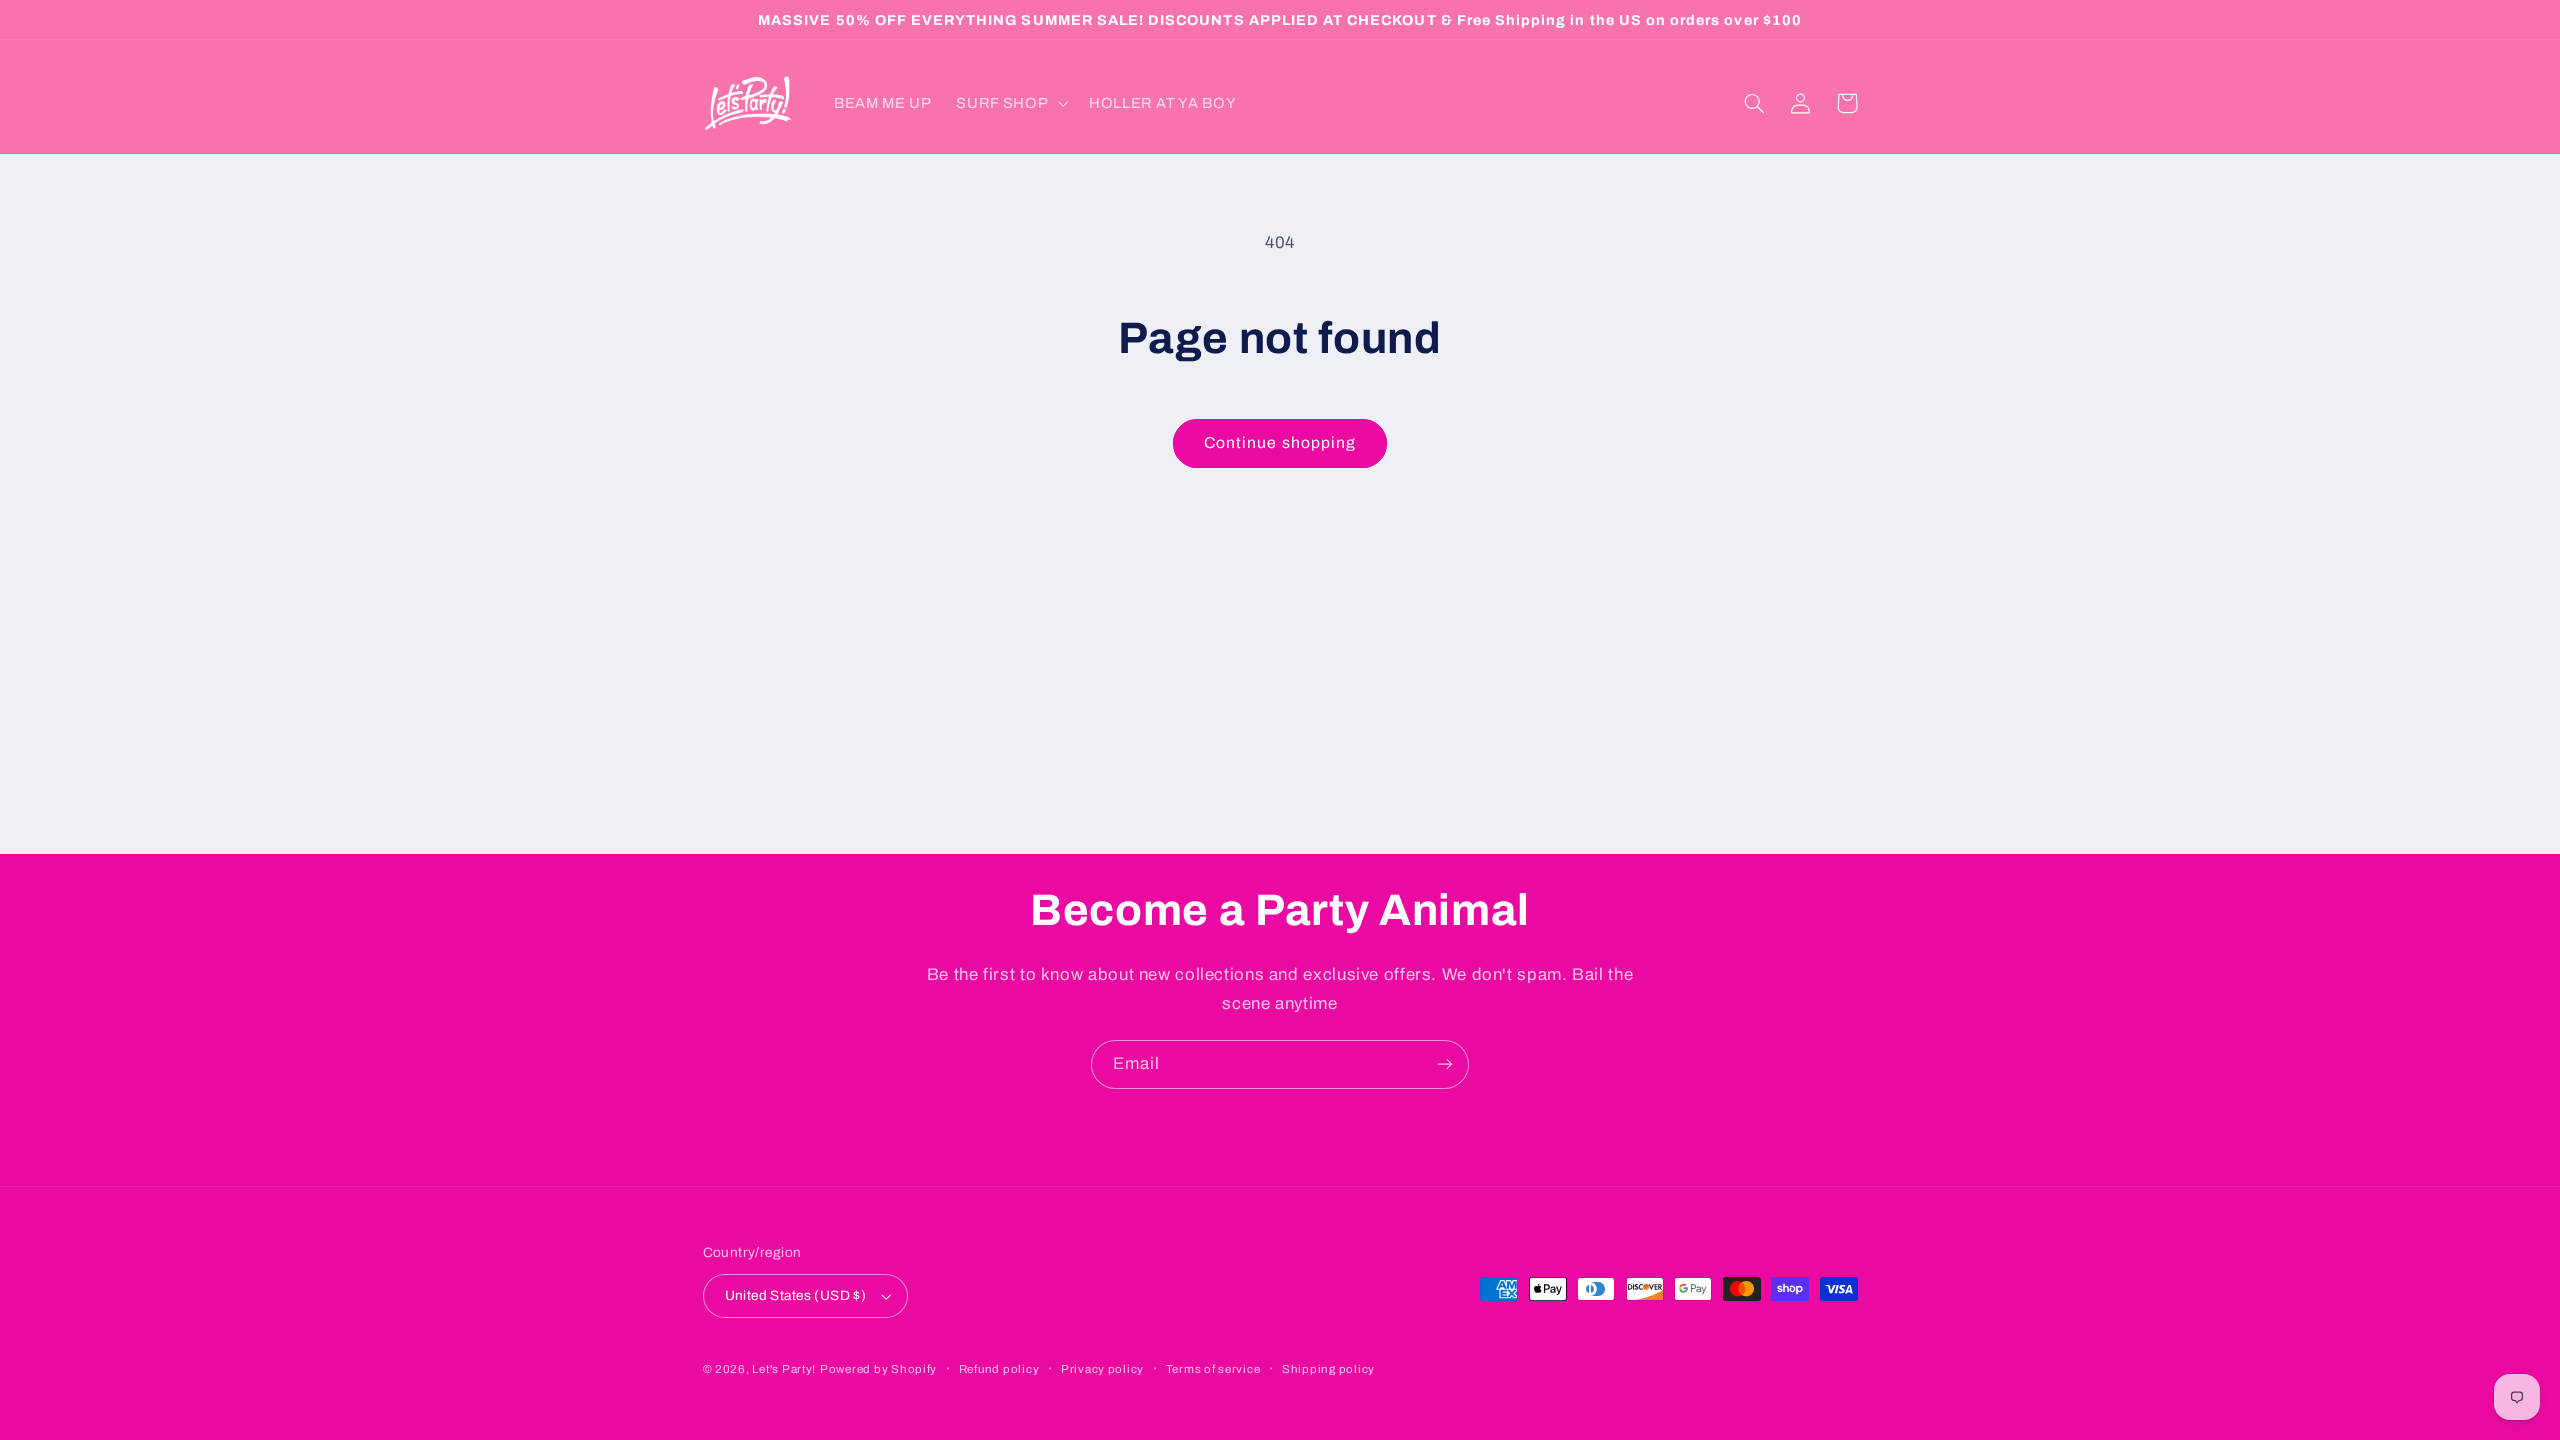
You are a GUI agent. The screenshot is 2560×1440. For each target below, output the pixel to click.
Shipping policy (1328, 1369)
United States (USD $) (796, 1295)
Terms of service (1213, 1369)
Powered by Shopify (878, 1369)
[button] (1010, 103)
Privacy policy (1102, 1369)
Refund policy (999, 1369)
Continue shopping (1280, 442)
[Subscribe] (1445, 1064)
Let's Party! (784, 1369)
